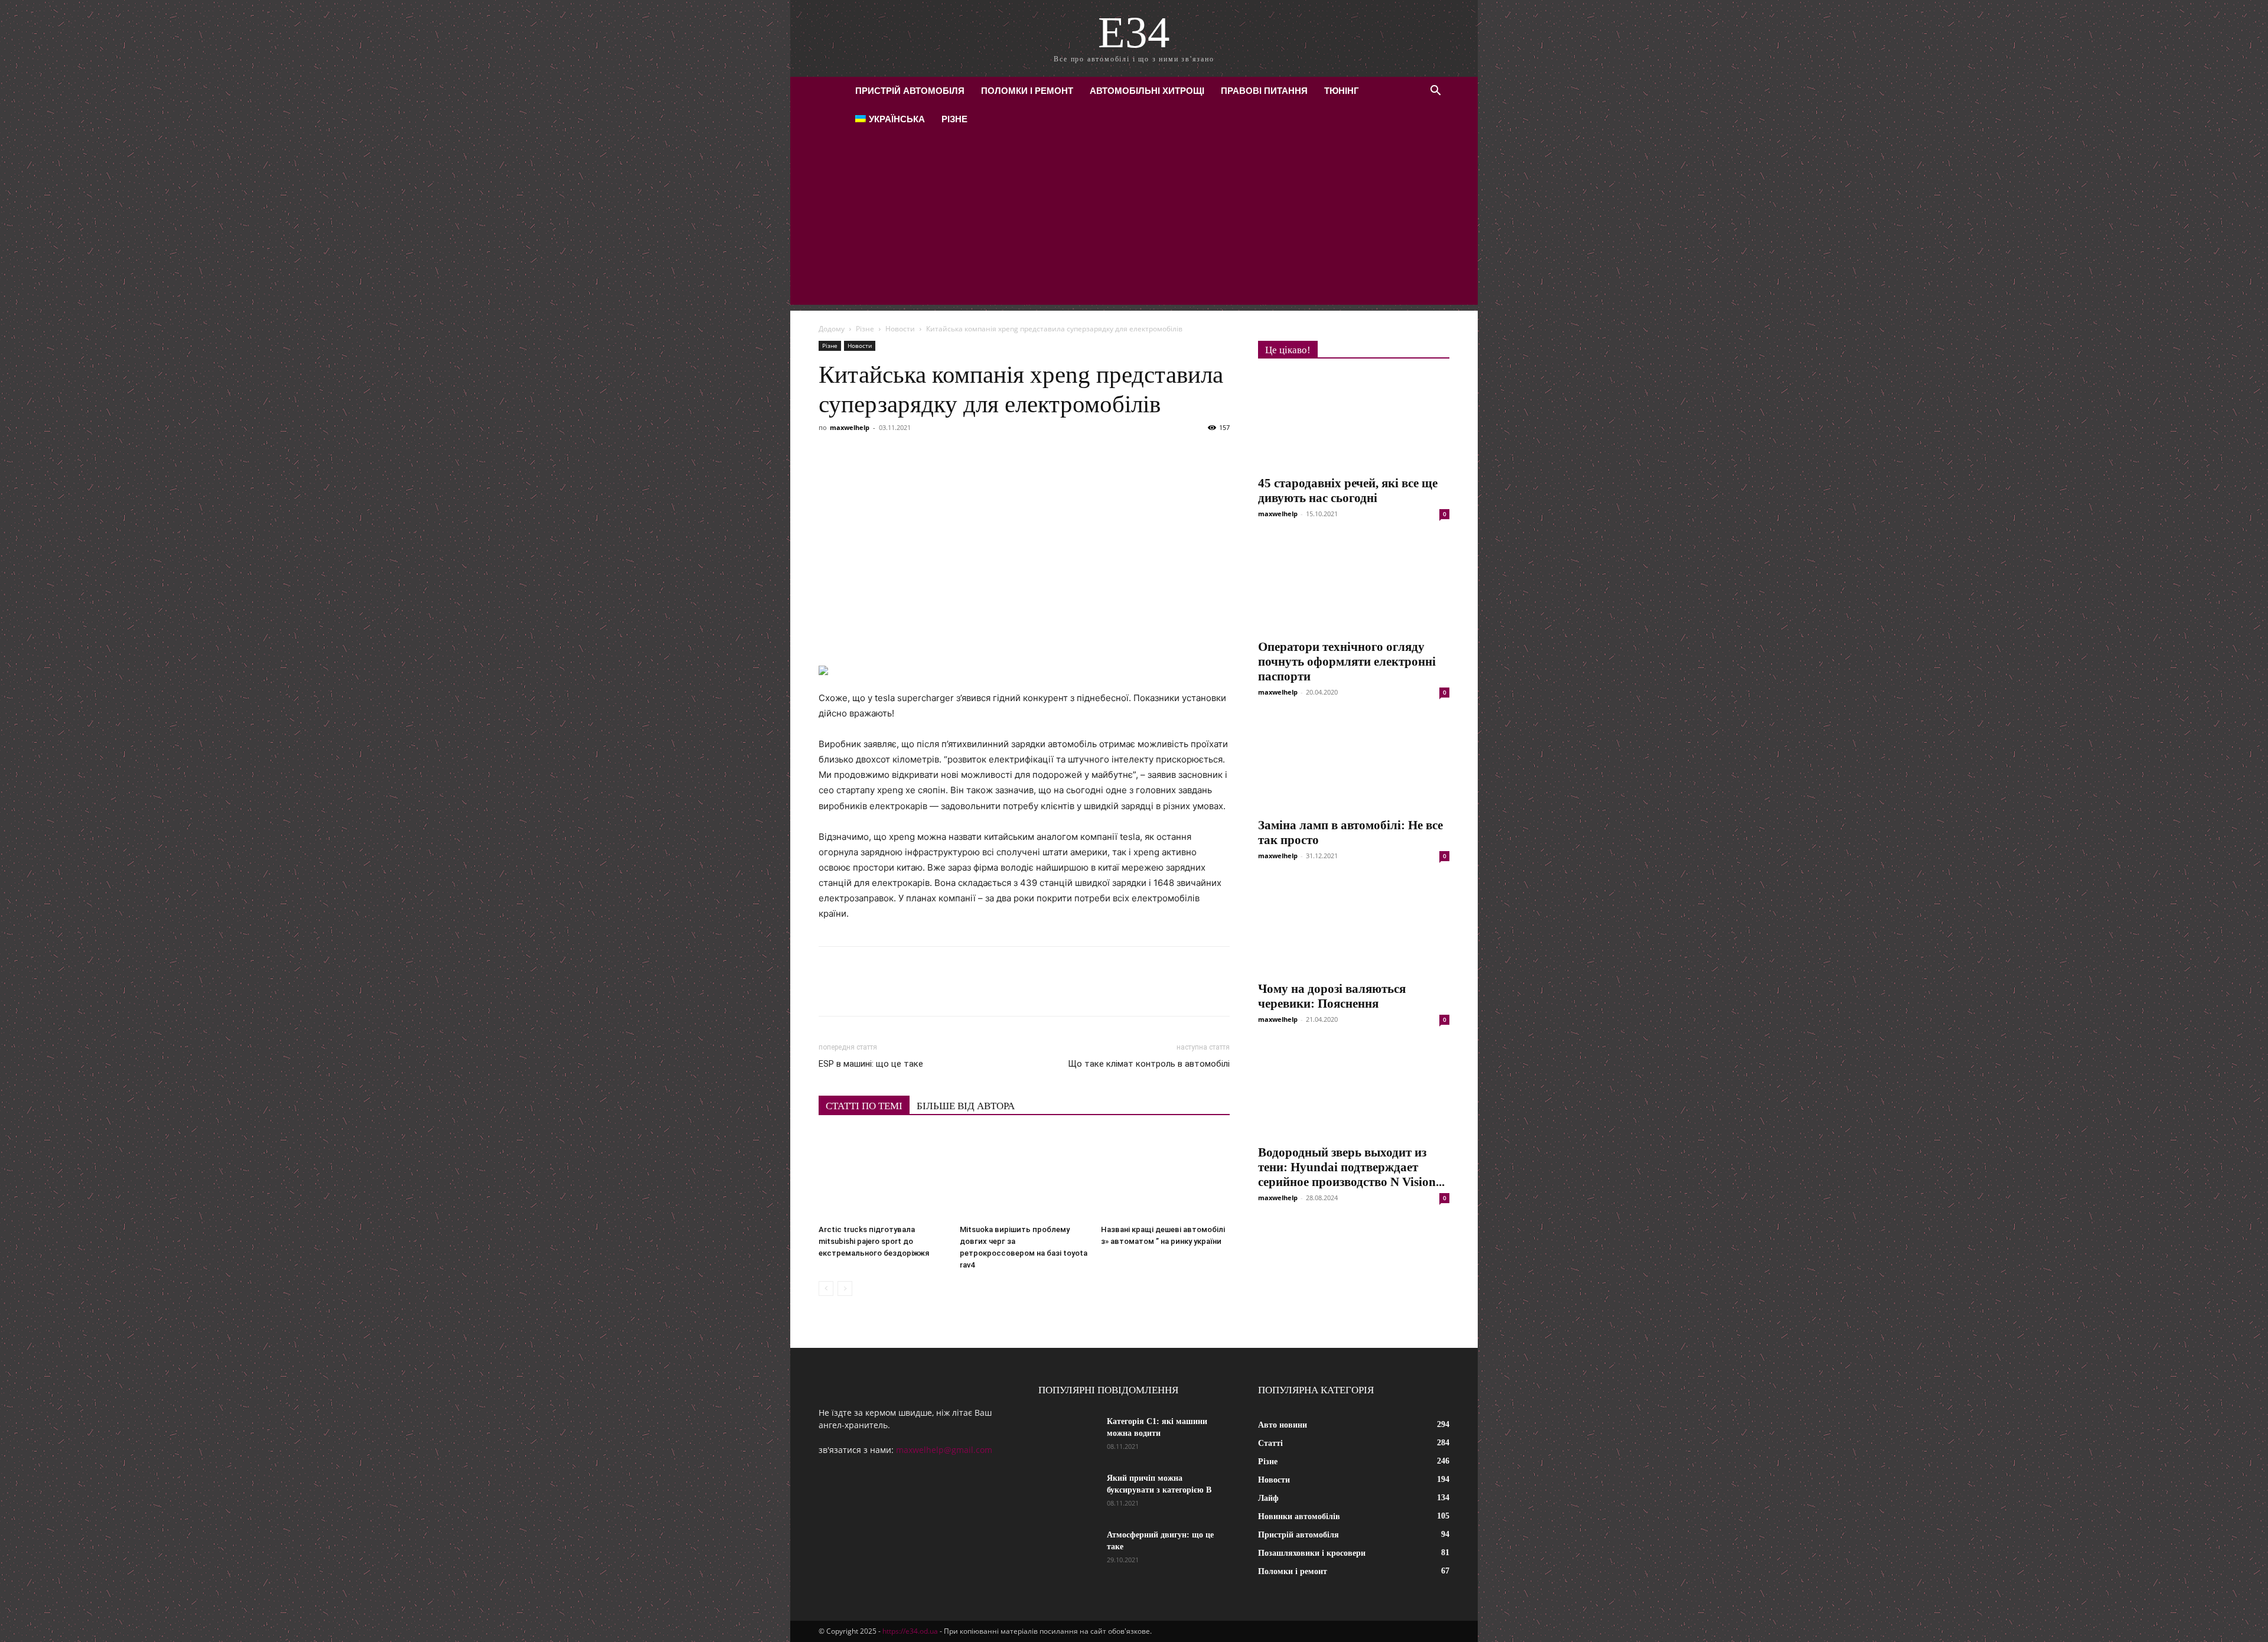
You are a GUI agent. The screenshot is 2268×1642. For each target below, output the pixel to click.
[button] (1435, 92)
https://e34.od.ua (910, 1631)
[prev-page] (826, 1288)
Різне (954, 119)
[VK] (858, 454)
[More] (1048, 454)
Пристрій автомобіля (910, 91)
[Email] (993, 454)
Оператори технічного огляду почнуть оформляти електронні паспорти (1347, 662)
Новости (900, 329)
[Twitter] (885, 454)
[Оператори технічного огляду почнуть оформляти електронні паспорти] (1354, 585)
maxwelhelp (850, 427)
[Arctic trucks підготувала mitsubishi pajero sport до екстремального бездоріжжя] (883, 1175)
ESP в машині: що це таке (871, 1064)
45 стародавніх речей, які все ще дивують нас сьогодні (1348, 491)
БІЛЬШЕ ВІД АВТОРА (966, 1106)
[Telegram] (939, 454)
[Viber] (912, 454)
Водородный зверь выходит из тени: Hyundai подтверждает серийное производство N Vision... (1351, 1167)
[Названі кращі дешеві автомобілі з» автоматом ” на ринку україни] (1165, 1175)
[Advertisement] (1134, 222)
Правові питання (1264, 91)
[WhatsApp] (966, 454)
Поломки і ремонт (1027, 91)
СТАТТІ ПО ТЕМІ (864, 1106)
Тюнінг (1342, 91)
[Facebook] (830, 454)
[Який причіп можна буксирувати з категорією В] (1068, 1493)
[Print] (1021, 454)
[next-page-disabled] (845, 1288)
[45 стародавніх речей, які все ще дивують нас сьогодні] (1354, 421)
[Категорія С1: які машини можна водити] (1068, 1436)
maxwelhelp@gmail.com (944, 1450)
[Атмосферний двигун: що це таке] (1068, 1550)
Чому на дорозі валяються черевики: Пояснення (1332, 996)
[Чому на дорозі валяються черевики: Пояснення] (1354, 927)
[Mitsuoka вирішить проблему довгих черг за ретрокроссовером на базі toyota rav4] (1024, 1175)
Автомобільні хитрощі (1147, 91)
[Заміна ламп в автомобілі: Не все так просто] (1354, 763)
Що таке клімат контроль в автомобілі (1149, 1064)
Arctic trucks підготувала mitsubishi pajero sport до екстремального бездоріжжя (874, 1241)
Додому (832, 329)
